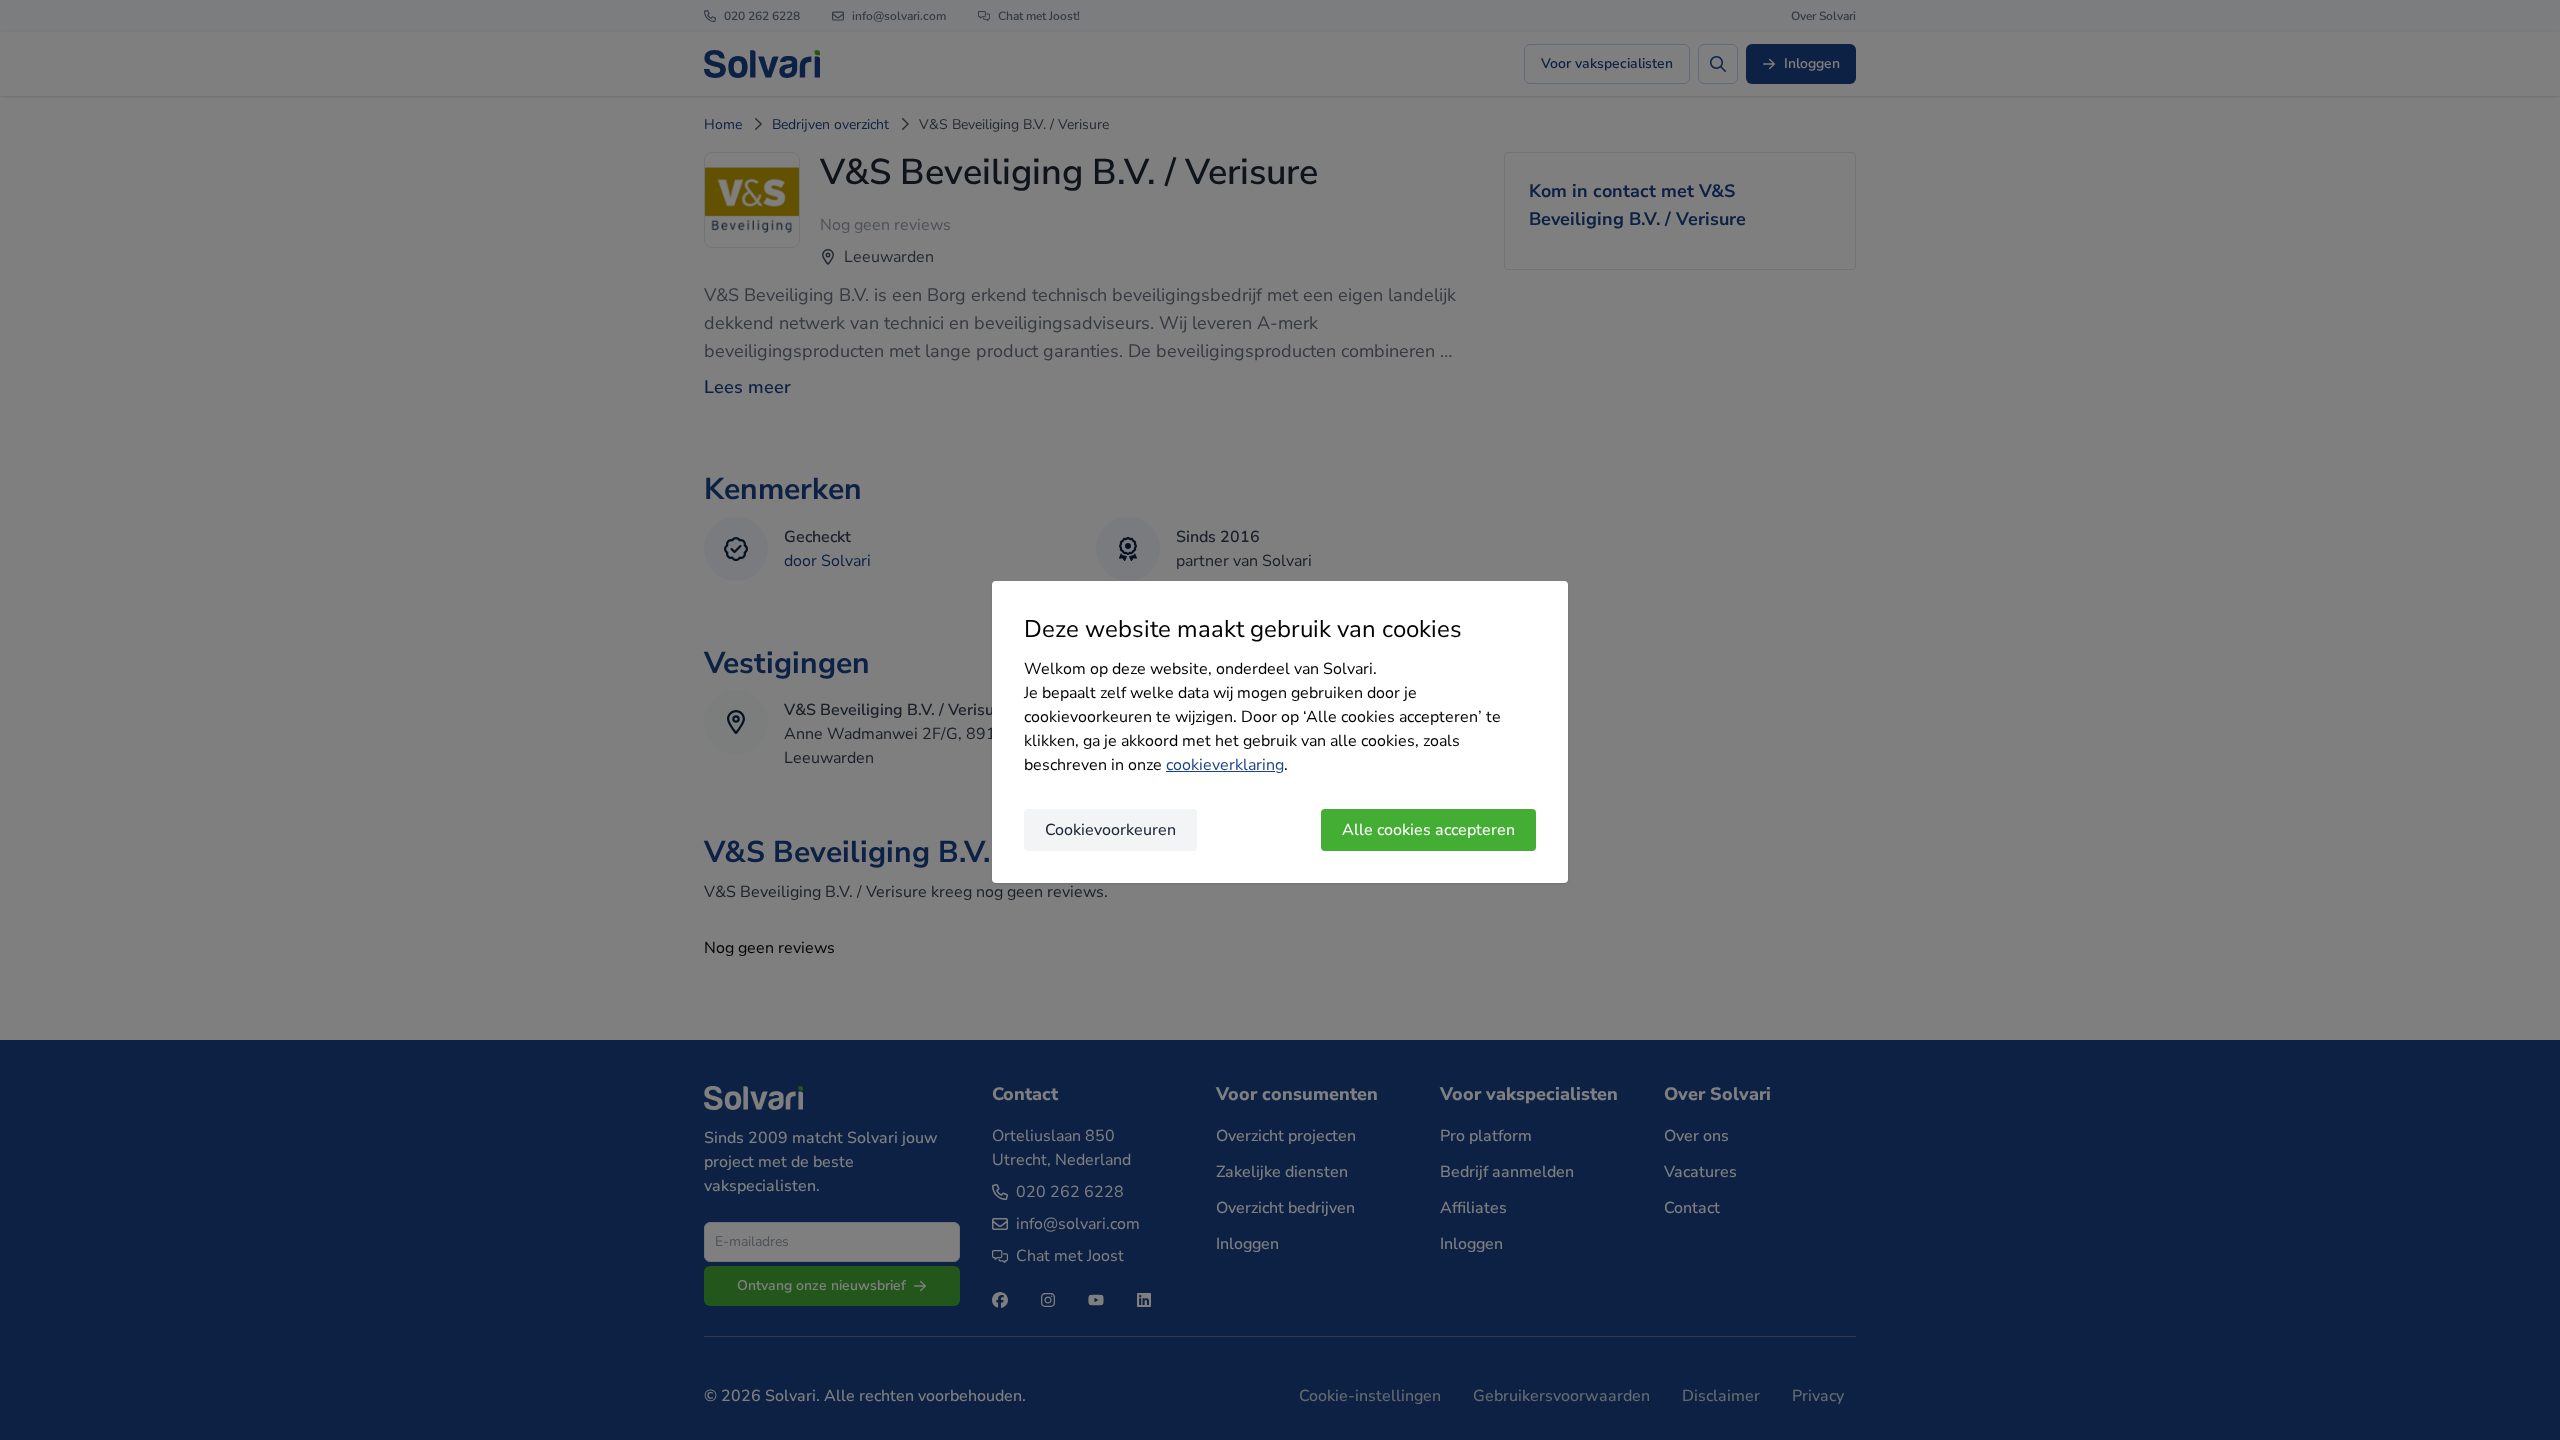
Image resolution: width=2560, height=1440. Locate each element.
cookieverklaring (1225, 765)
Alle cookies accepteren (1428, 830)
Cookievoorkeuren (1110, 830)
